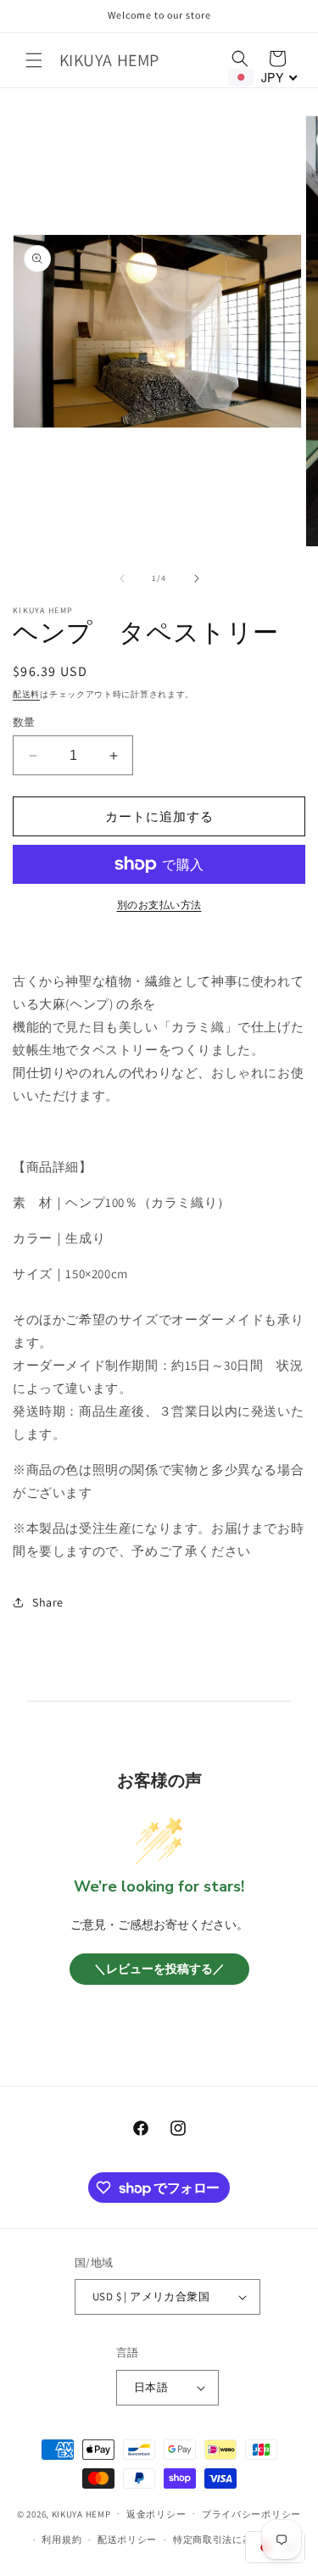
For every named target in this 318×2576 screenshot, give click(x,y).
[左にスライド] (122, 578)
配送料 (26, 694)
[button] (34, 60)
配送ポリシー (127, 2540)
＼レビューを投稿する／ (159, 1969)
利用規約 (61, 2540)
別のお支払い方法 (159, 905)
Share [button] (48, 1602)
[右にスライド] (197, 578)
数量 (24, 722)
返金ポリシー (156, 2514)
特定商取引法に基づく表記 (232, 2540)
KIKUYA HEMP (81, 2513)
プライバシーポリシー (251, 2514)
